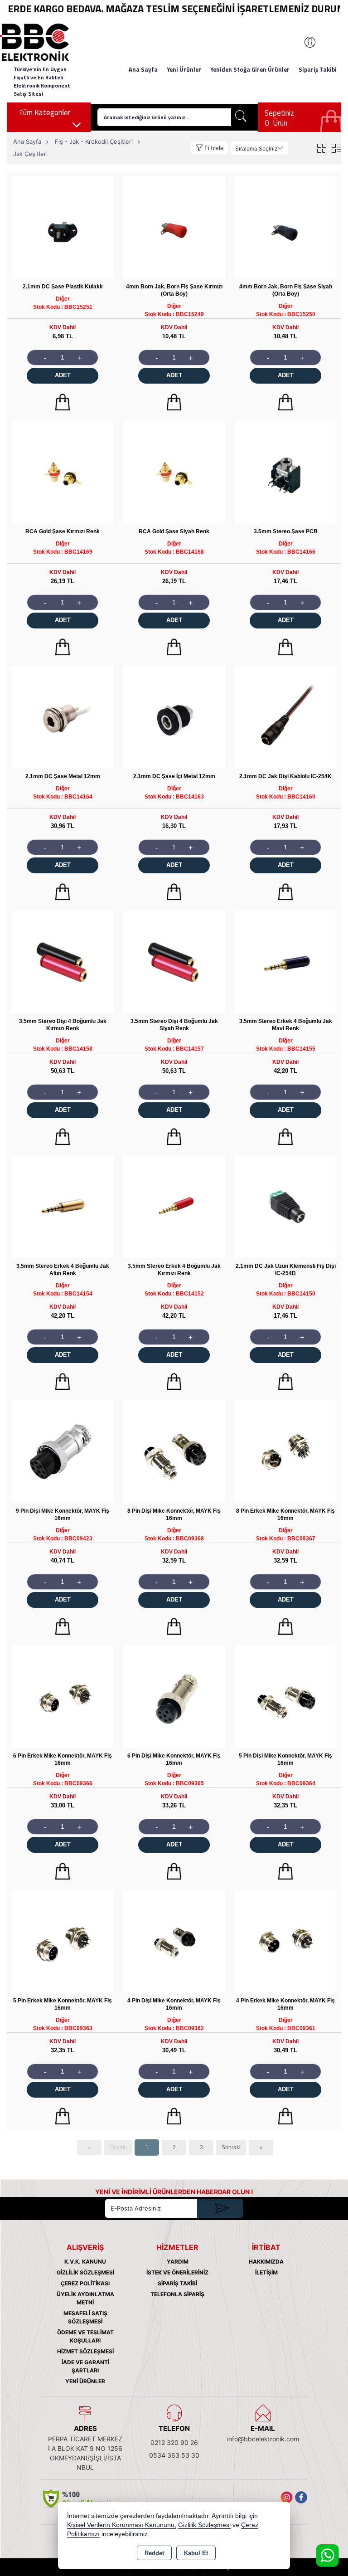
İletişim (266, 2272)
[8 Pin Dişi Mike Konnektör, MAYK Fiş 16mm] (174, 1451)
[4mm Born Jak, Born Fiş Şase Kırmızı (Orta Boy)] (174, 226)
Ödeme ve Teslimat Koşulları (85, 2336)
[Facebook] (301, 2497)
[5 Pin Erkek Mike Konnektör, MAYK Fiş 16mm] (63, 1941)
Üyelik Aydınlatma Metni (85, 2298)
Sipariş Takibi (318, 69)
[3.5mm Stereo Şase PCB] (285, 471)
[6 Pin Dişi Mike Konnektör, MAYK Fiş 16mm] (174, 1696)
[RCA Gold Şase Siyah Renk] (174, 471)
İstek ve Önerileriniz (177, 2272)
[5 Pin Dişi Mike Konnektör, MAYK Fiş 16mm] (285, 1696)
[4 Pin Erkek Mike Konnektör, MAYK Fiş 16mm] (285, 1941)
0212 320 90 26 (174, 2442)
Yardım (178, 2262)
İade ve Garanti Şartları (85, 2366)
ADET (63, 375)
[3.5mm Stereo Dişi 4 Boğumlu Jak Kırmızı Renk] (63, 961)
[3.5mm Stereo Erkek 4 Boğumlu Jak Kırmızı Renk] (174, 1206)
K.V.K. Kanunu (85, 2262)
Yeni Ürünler (85, 2381)
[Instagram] (287, 2497)
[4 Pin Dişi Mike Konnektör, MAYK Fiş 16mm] (174, 1941)
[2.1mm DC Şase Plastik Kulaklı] (63, 226)
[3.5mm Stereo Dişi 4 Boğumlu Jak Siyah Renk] (174, 961)
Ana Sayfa (143, 69)
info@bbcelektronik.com (263, 2439)
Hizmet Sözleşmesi (85, 2351)
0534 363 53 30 (174, 2455)
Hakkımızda (266, 2262)
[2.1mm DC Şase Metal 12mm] (63, 716)
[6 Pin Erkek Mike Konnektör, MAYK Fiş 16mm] (63, 1696)
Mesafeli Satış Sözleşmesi (85, 2317)
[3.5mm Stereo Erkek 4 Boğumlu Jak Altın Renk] (63, 1206)
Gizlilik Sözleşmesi (85, 2272)
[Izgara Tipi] (321, 148)
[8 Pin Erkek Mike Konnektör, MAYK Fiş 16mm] (285, 1451)
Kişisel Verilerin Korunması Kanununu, (122, 2525)
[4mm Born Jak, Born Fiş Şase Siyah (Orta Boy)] (285, 226)
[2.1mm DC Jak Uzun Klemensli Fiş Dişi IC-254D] (285, 1206)
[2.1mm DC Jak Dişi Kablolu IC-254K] (285, 716)
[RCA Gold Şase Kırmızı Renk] (63, 471)
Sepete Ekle (63, 402)
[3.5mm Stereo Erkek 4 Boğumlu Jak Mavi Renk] (285, 961)
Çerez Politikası (85, 2283)
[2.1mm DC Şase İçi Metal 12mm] (174, 716)
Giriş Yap (305, 42)
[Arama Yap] (241, 117)
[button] (210, 148)
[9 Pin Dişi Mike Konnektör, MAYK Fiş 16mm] (63, 1451)
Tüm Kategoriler (44, 112)
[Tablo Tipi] (336, 148)
